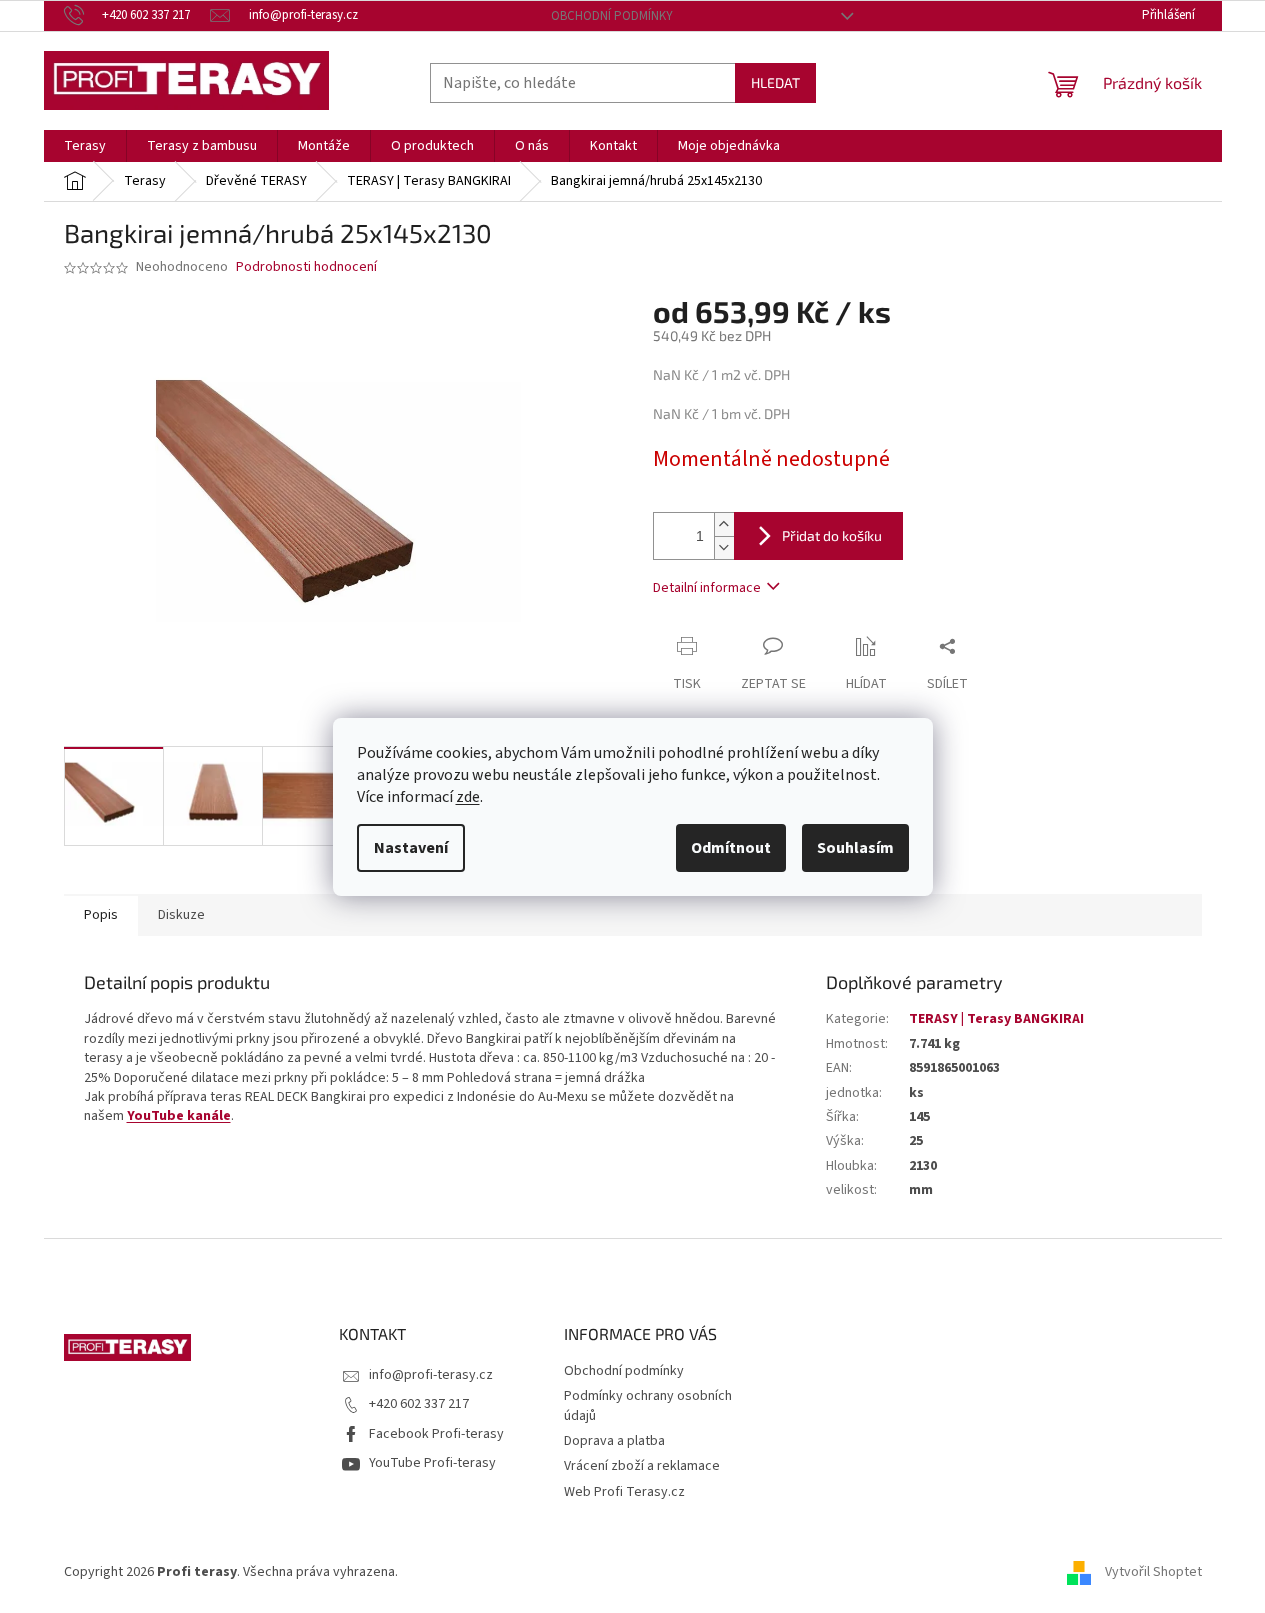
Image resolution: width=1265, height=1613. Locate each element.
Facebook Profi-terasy (436, 1434)
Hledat (775, 82)
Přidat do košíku (832, 535)
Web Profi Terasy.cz (624, 1492)
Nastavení (411, 848)
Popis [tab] (101, 915)
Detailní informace (707, 588)
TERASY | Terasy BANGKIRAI (996, 1019)
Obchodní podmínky (612, 16)
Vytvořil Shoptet (1153, 1572)
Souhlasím (855, 848)
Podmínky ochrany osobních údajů (648, 1405)
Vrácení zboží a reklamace (642, 1466)
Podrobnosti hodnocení (306, 267)
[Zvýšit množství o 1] (724, 524)
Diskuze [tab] (181, 915)
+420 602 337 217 (419, 1404)
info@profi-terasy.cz (431, 1375)
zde (468, 797)
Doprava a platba (614, 1441)
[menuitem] (85, 146)
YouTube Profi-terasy (432, 1463)
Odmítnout (731, 848)
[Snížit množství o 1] (724, 547)
